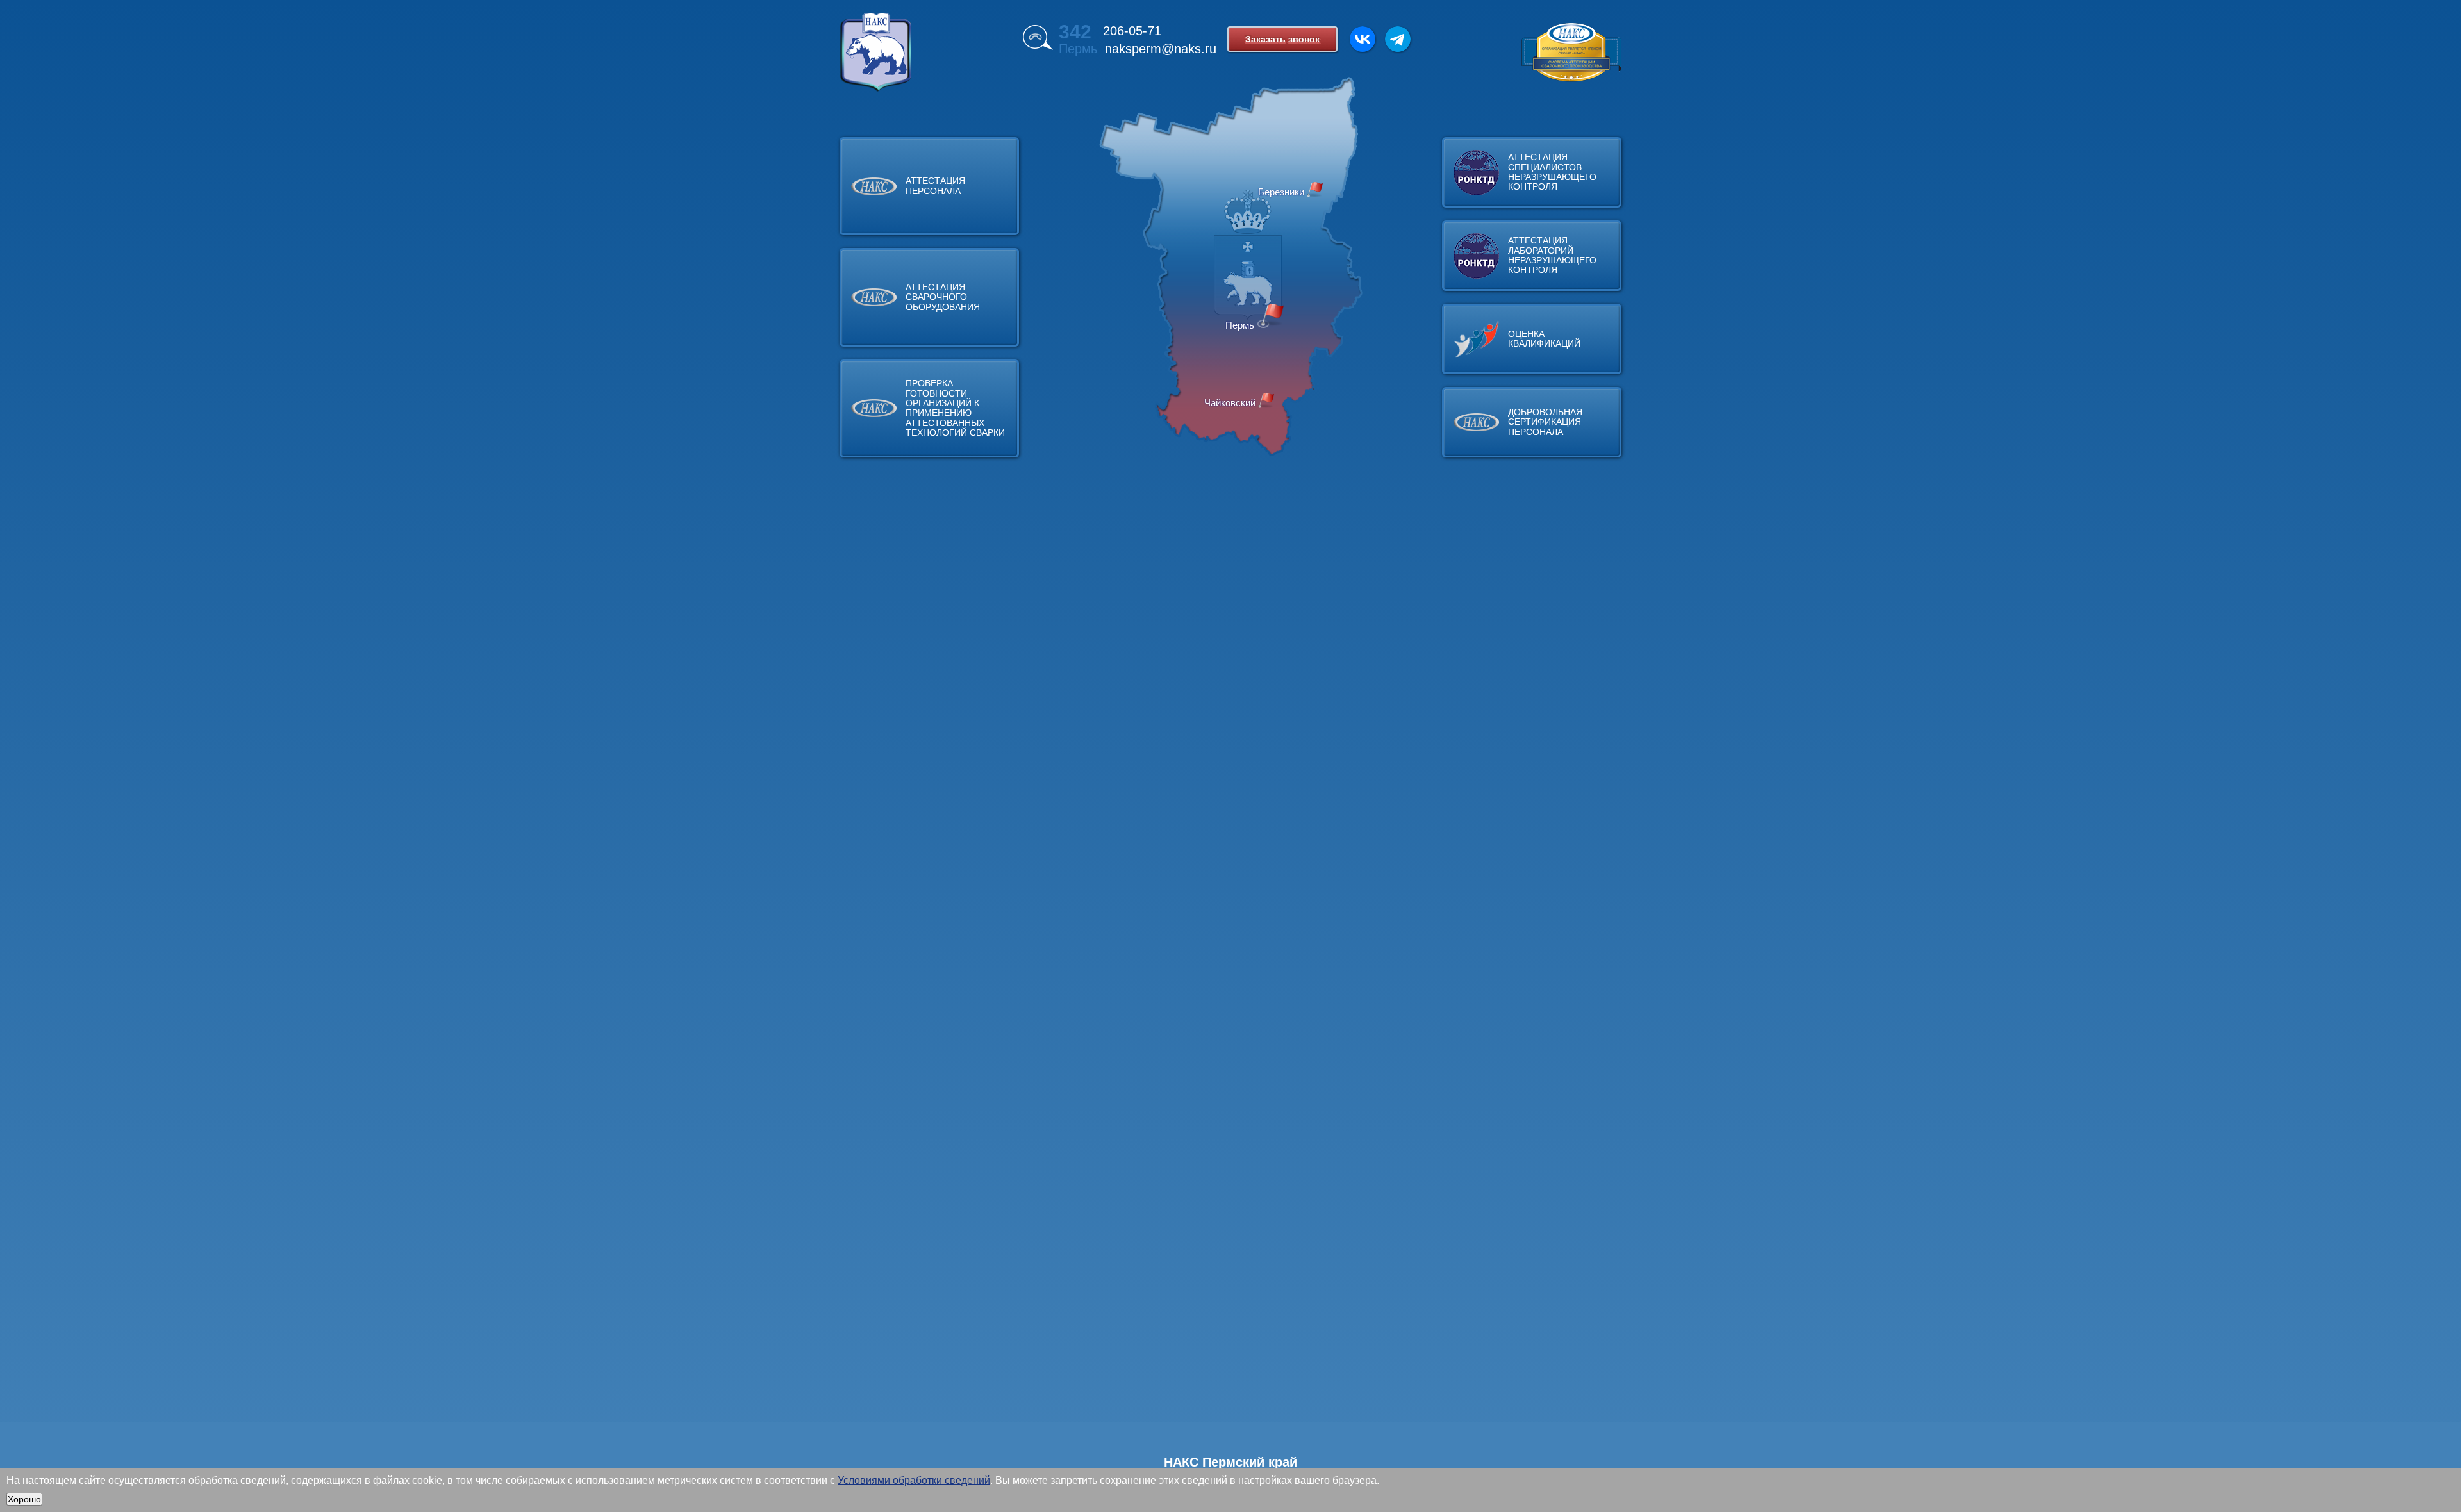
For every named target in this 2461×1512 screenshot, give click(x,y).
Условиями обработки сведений (914, 1480)
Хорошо (24, 1499)
